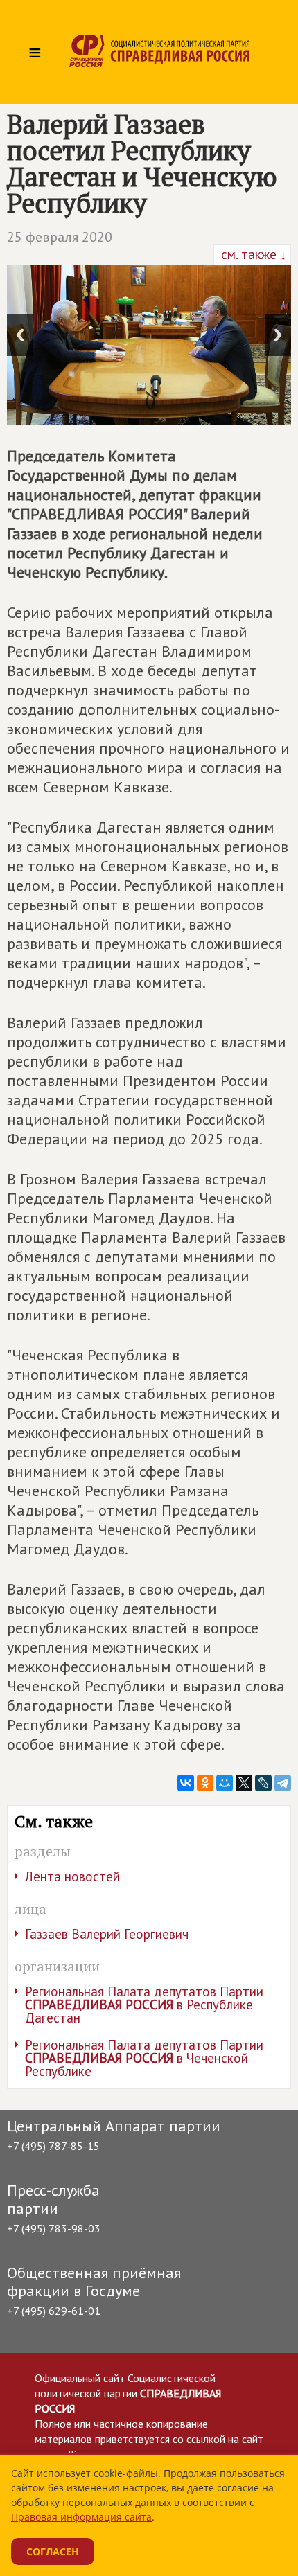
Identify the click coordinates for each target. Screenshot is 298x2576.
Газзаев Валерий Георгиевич (107, 1934)
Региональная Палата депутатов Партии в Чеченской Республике (144, 2058)
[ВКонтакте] (186, 1783)
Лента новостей (72, 1876)
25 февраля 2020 (60, 237)
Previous (20, 335)
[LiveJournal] (263, 1783)
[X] (244, 1783)
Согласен (53, 2551)
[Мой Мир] (225, 1783)
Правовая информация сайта (81, 2517)
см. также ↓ (252, 254)
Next (278, 335)
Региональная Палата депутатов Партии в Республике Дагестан (144, 2005)
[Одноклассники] (205, 1783)
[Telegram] (283, 1783)
